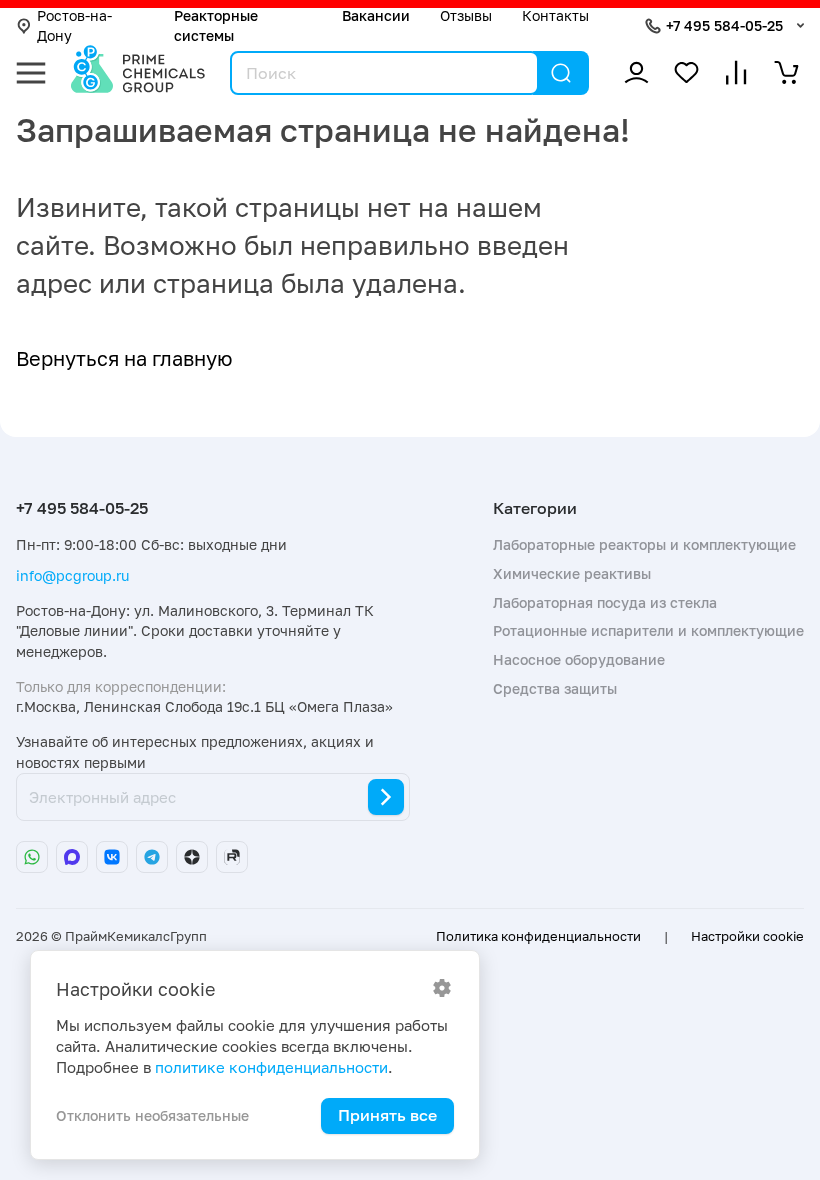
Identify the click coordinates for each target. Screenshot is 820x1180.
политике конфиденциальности (271, 1067)
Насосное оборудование (579, 659)
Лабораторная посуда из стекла (605, 602)
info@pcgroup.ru (72, 575)
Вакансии (376, 15)
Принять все (387, 1115)
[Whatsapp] (32, 857)
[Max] (72, 857)
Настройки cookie (747, 936)
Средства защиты (555, 688)
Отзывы (466, 15)
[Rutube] (232, 857)
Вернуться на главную (124, 358)
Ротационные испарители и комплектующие (648, 630)
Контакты (555, 15)
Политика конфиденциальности (538, 936)
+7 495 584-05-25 (724, 25)
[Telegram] (152, 857)
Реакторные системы (216, 25)
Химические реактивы (572, 573)
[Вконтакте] (112, 857)
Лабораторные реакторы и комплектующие (644, 544)
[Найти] (561, 73)
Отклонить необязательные (152, 1115)
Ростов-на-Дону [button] (74, 25)
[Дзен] (192, 857)
